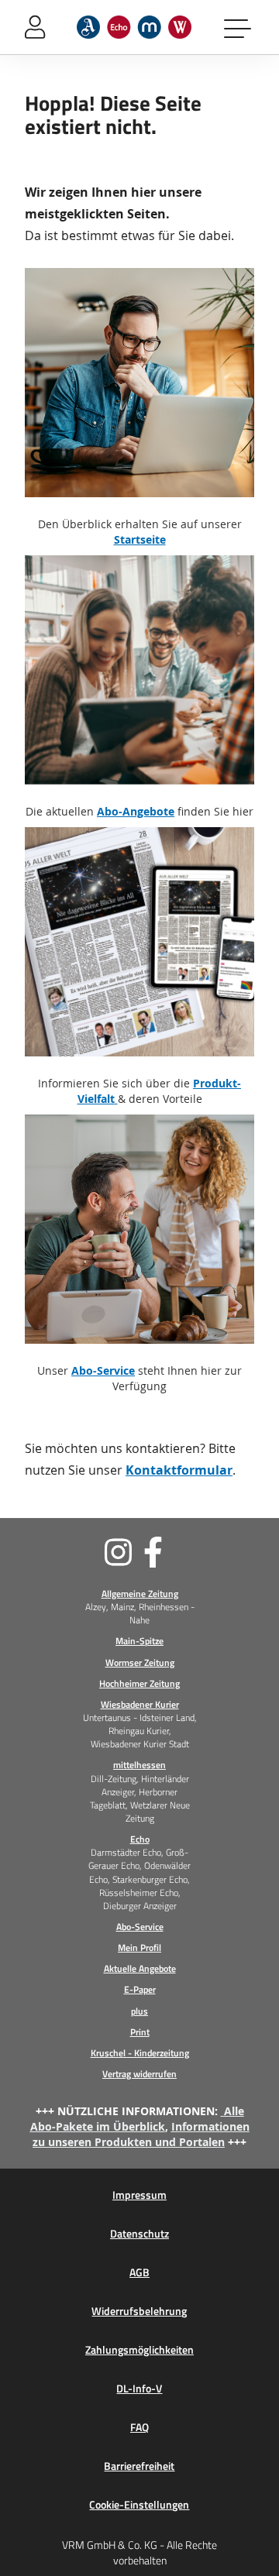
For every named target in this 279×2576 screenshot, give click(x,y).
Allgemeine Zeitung (140, 1594)
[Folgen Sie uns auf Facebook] (199, 1552)
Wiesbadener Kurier (140, 1704)
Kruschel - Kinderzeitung (140, 2053)
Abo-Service (103, 1370)
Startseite (140, 539)
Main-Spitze (139, 1641)
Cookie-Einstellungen (139, 2505)
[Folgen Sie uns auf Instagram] (80, 1552)
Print (140, 2032)
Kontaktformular (179, 1470)
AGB (139, 2272)
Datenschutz (139, 2234)
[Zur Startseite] (134, 27)
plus (139, 2011)
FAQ (139, 2427)
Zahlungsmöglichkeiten (139, 2350)
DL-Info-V (139, 2389)
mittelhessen (139, 1765)
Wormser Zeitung (140, 1662)
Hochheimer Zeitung (139, 1683)
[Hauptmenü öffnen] (239, 27)
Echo (140, 1839)
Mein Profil (139, 1947)
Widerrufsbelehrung (139, 2311)
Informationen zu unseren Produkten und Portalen (141, 2134)
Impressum (139, 2195)
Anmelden (35, 27)
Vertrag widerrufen (139, 2074)
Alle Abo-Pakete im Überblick (137, 2119)
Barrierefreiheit (139, 2466)
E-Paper (140, 1989)
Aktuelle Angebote (140, 1968)
